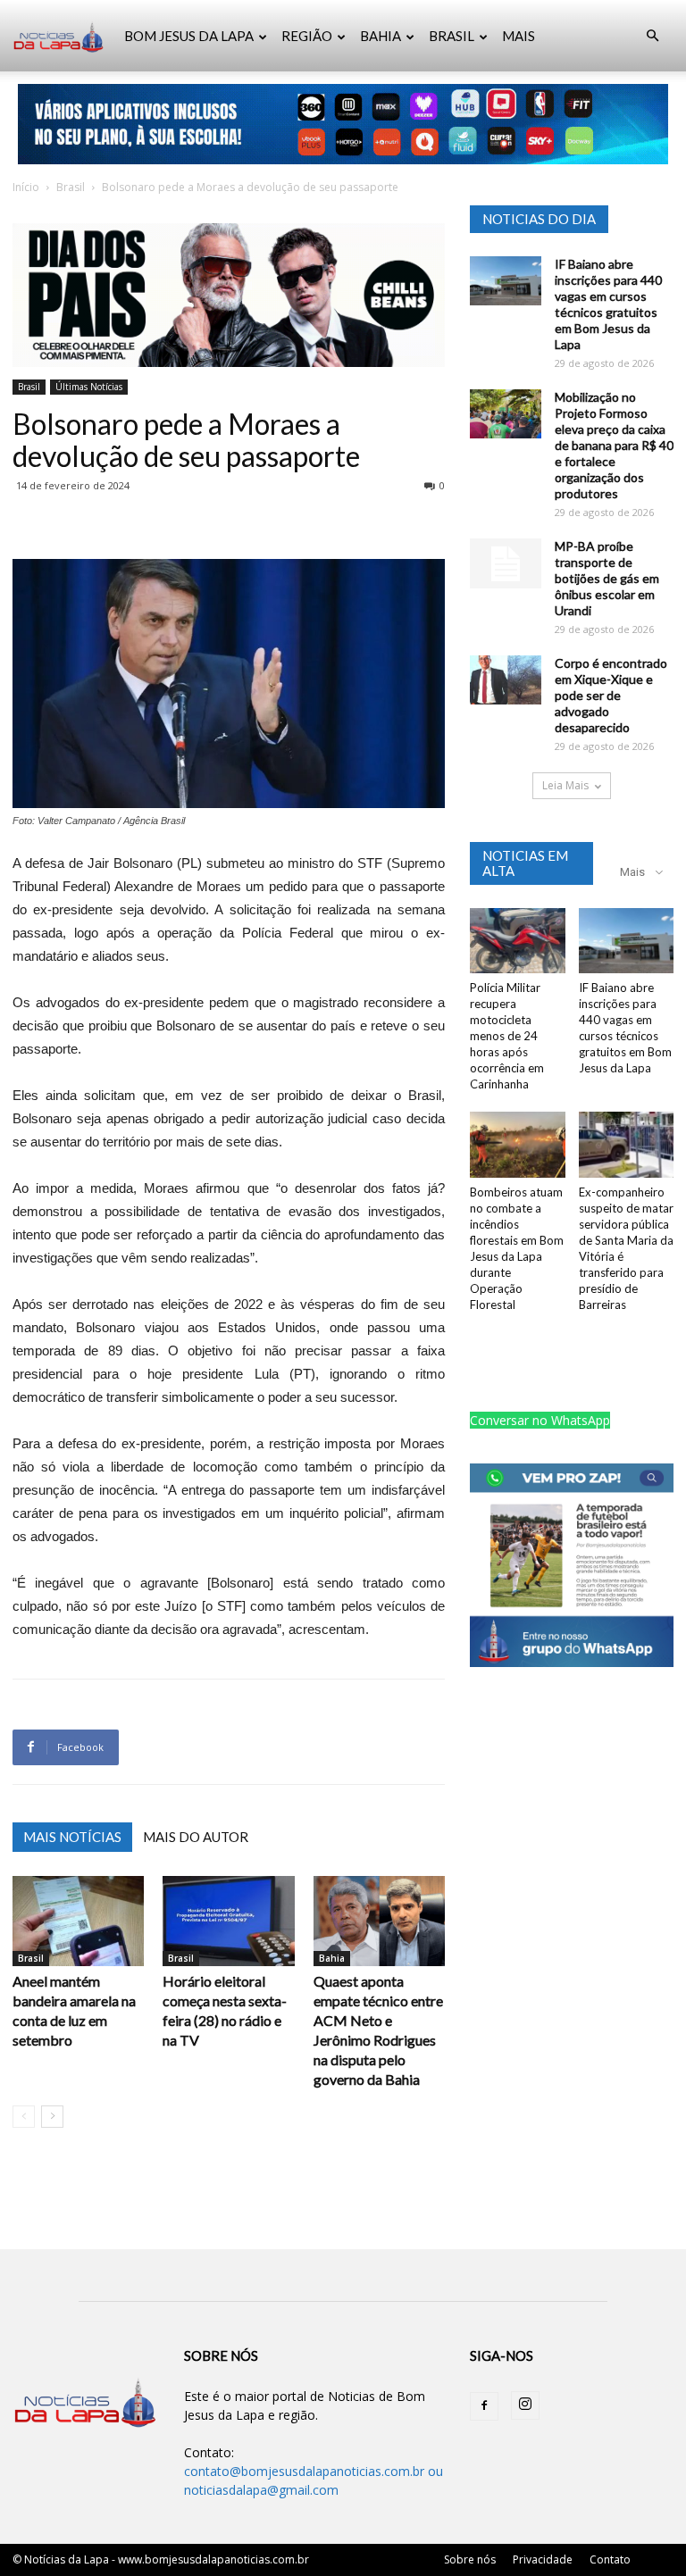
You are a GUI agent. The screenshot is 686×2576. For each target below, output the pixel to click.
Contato (610, 2559)
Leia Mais (565, 785)
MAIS (519, 36)
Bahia (332, 1958)
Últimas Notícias (89, 387)
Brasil (71, 187)
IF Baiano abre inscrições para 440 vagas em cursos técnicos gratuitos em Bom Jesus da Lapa (608, 304)
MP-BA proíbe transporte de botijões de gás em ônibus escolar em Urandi (607, 578)
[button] (652, 36)
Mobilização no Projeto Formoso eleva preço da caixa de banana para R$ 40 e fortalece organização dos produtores (614, 445)
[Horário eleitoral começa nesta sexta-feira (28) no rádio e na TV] (228, 1921)
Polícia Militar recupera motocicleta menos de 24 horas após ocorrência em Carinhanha (507, 1036)
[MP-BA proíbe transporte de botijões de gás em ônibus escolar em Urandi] (506, 563)
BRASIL (452, 36)
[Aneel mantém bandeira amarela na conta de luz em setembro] (78, 1921)
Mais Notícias (72, 1837)
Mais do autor (196, 1837)
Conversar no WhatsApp (540, 1420)
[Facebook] (484, 2406)
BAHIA (381, 36)
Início (26, 187)
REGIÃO (307, 36)
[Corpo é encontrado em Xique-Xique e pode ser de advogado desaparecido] (506, 680)
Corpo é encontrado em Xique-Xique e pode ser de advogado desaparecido (611, 695)
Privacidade (543, 2559)
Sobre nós (470, 2559)
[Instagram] (525, 2405)
